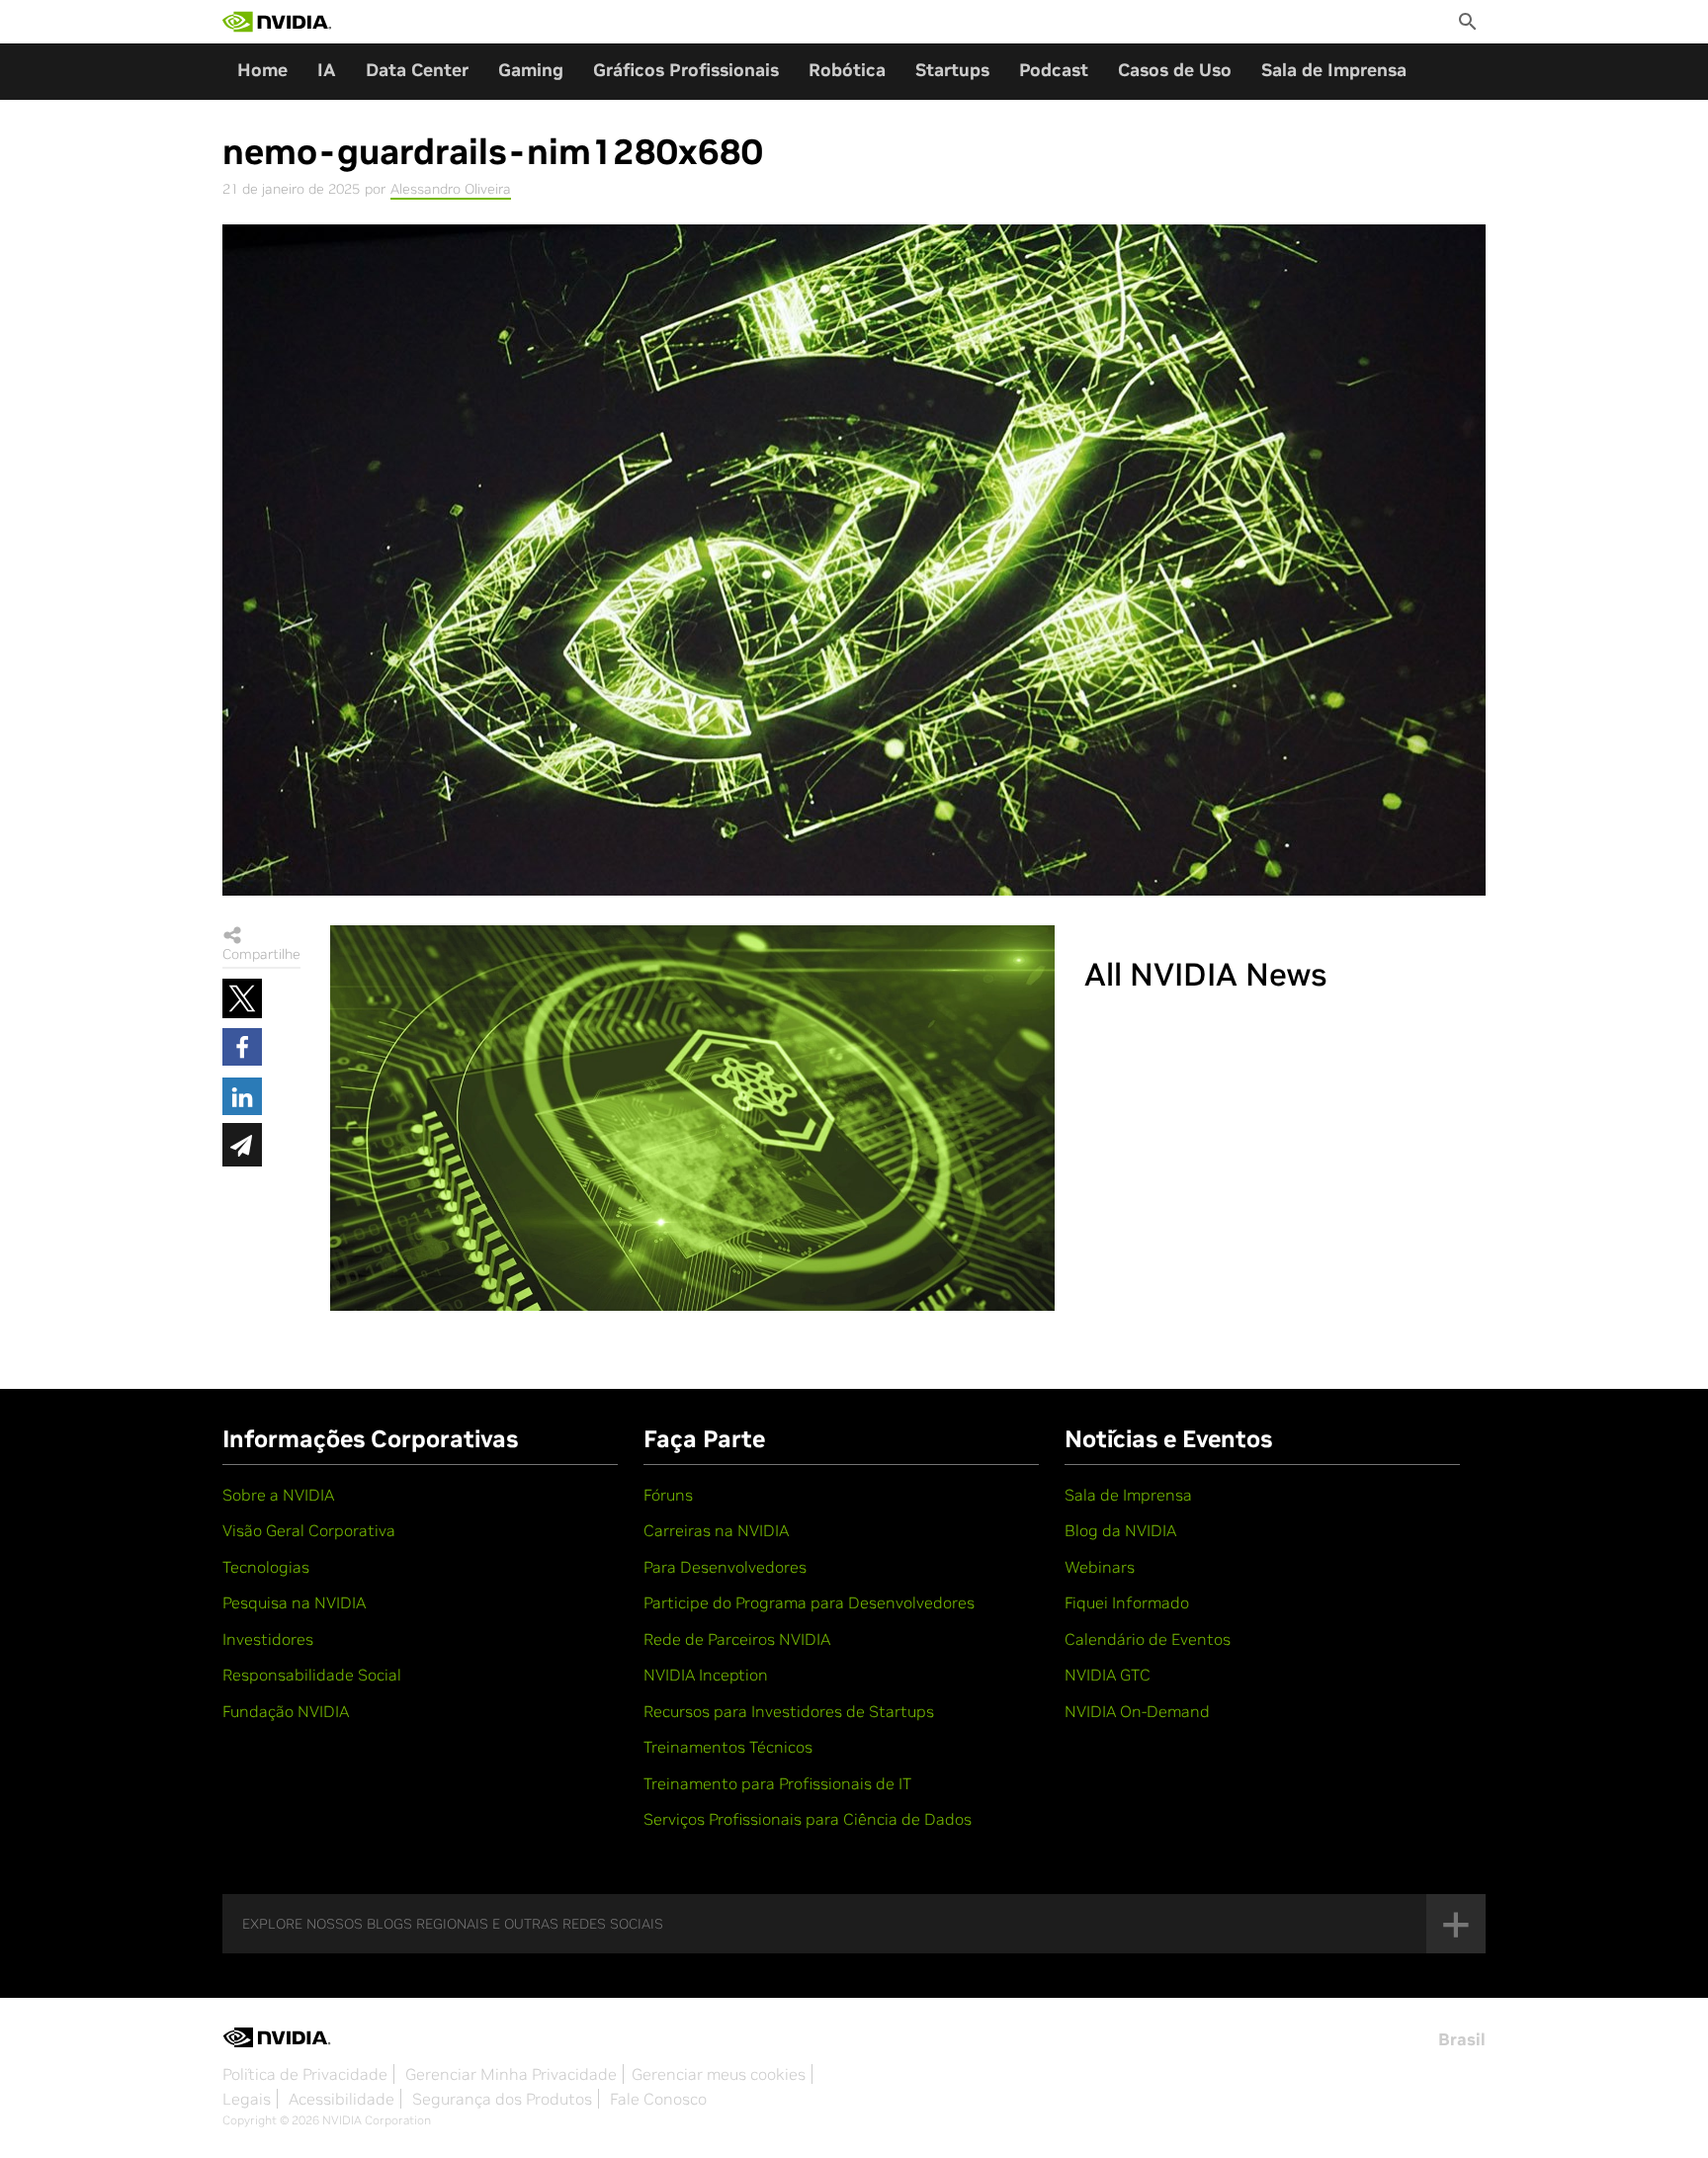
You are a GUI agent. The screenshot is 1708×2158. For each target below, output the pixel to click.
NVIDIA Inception (706, 1675)
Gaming (531, 70)
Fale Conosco (658, 2099)
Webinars (1100, 1567)
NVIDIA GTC (1108, 1675)
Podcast (1054, 70)
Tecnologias (266, 1567)
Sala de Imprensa (1334, 70)
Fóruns (668, 1495)
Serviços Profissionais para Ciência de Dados (808, 1819)
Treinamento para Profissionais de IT (777, 1783)
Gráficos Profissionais (686, 70)
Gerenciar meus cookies (719, 2074)
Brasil (1462, 2039)
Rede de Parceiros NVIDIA (737, 1639)
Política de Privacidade (305, 2074)
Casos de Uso (1175, 70)
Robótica (847, 70)
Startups (952, 70)
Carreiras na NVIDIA (716, 1530)
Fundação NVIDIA (286, 1711)
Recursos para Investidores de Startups (789, 1711)
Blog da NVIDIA (1120, 1530)
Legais (247, 2099)
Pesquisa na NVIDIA (294, 1602)
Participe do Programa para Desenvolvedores (809, 1602)
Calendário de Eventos (1148, 1639)
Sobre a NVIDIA (278, 1495)
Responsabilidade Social (312, 1675)
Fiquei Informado (1127, 1602)
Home (262, 70)
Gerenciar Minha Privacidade (511, 2074)
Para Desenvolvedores (725, 1567)
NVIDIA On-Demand (1137, 1711)
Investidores (268, 1639)
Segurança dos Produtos (502, 2099)
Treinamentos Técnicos (728, 1747)
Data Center (417, 70)
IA (327, 70)
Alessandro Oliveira (451, 189)
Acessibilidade (342, 2099)
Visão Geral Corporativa (309, 1530)
